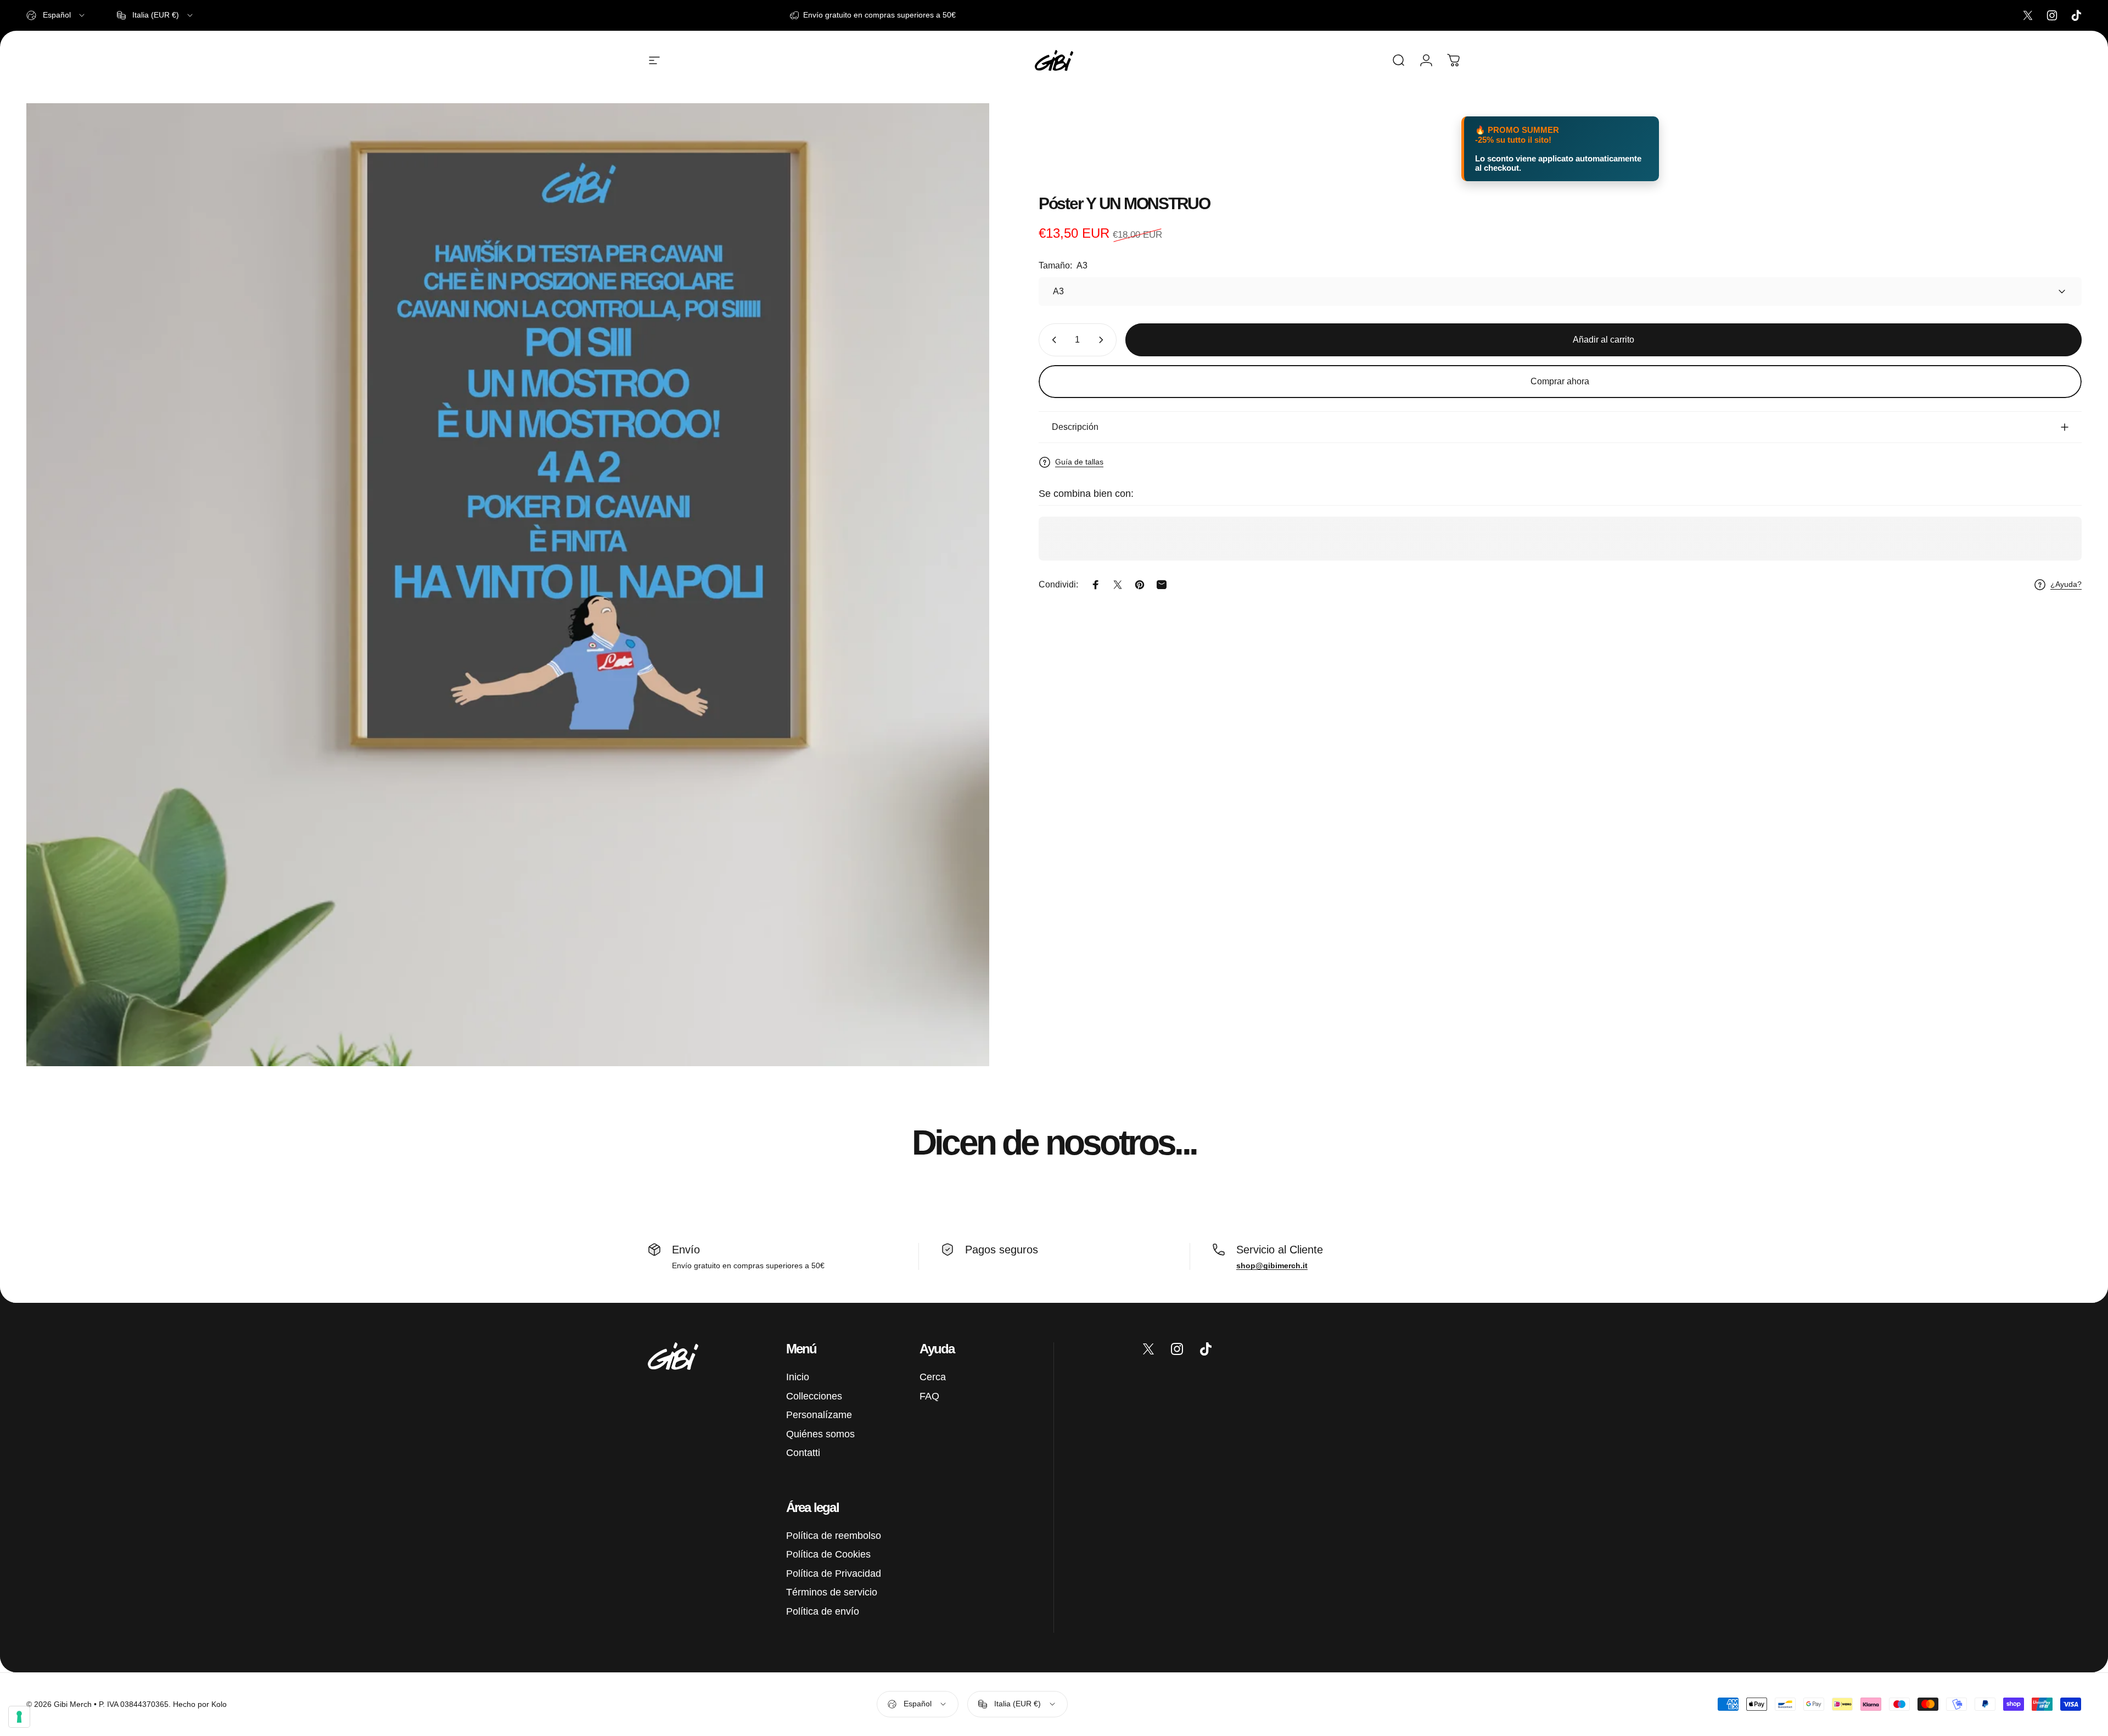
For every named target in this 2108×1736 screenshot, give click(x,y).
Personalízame (819, 1415)
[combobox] (56, 15)
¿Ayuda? (2066, 584)
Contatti (803, 1453)
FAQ (929, 1396)
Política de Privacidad (834, 1573)
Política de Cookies (828, 1554)
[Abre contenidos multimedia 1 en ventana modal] (508, 585)
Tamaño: (1063, 265)
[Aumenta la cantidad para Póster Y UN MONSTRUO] (1103, 340)
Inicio (798, 1377)
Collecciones (814, 1396)
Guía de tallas (1079, 462)
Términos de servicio (832, 1592)
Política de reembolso (834, 1536)
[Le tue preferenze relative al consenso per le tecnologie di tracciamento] (19, 1717)
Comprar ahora (1560, 381)
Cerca (933, 1377)
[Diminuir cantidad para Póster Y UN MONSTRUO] (1052, 340)
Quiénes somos (820, 1434)
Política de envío (823, 1611)
